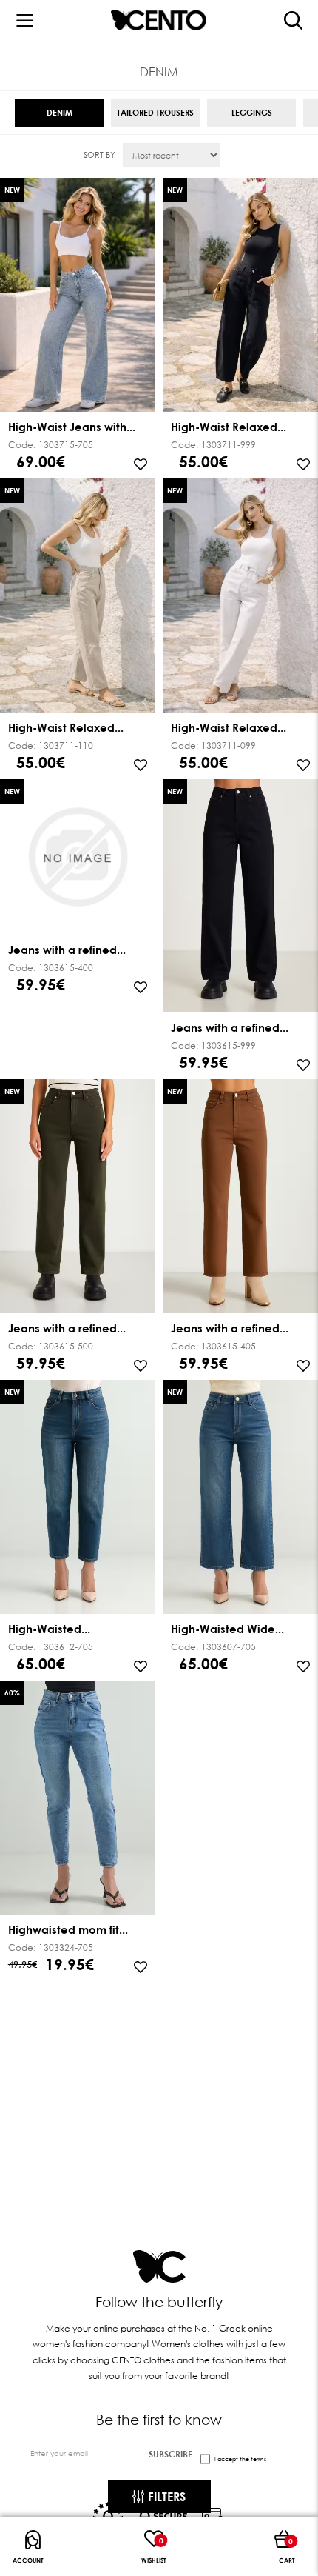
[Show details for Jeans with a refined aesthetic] (78, 858)
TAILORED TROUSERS (155, 112)
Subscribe (170, 2455)
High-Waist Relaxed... (229, 427)
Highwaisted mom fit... (68, 1929)
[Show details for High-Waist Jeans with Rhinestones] (78, 296)
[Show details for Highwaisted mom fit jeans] (78, 1799)
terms (258, 2459)
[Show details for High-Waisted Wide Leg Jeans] (240, 1498)
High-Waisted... (49, 1629)
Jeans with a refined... (67, 950)
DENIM (60, 112)
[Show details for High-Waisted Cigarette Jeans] (78, 1498)
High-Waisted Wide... (227, 1629)
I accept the (240, 2459)
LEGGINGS (252, 112)
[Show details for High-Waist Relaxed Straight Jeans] (240, 296)
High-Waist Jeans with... (72, 427)
